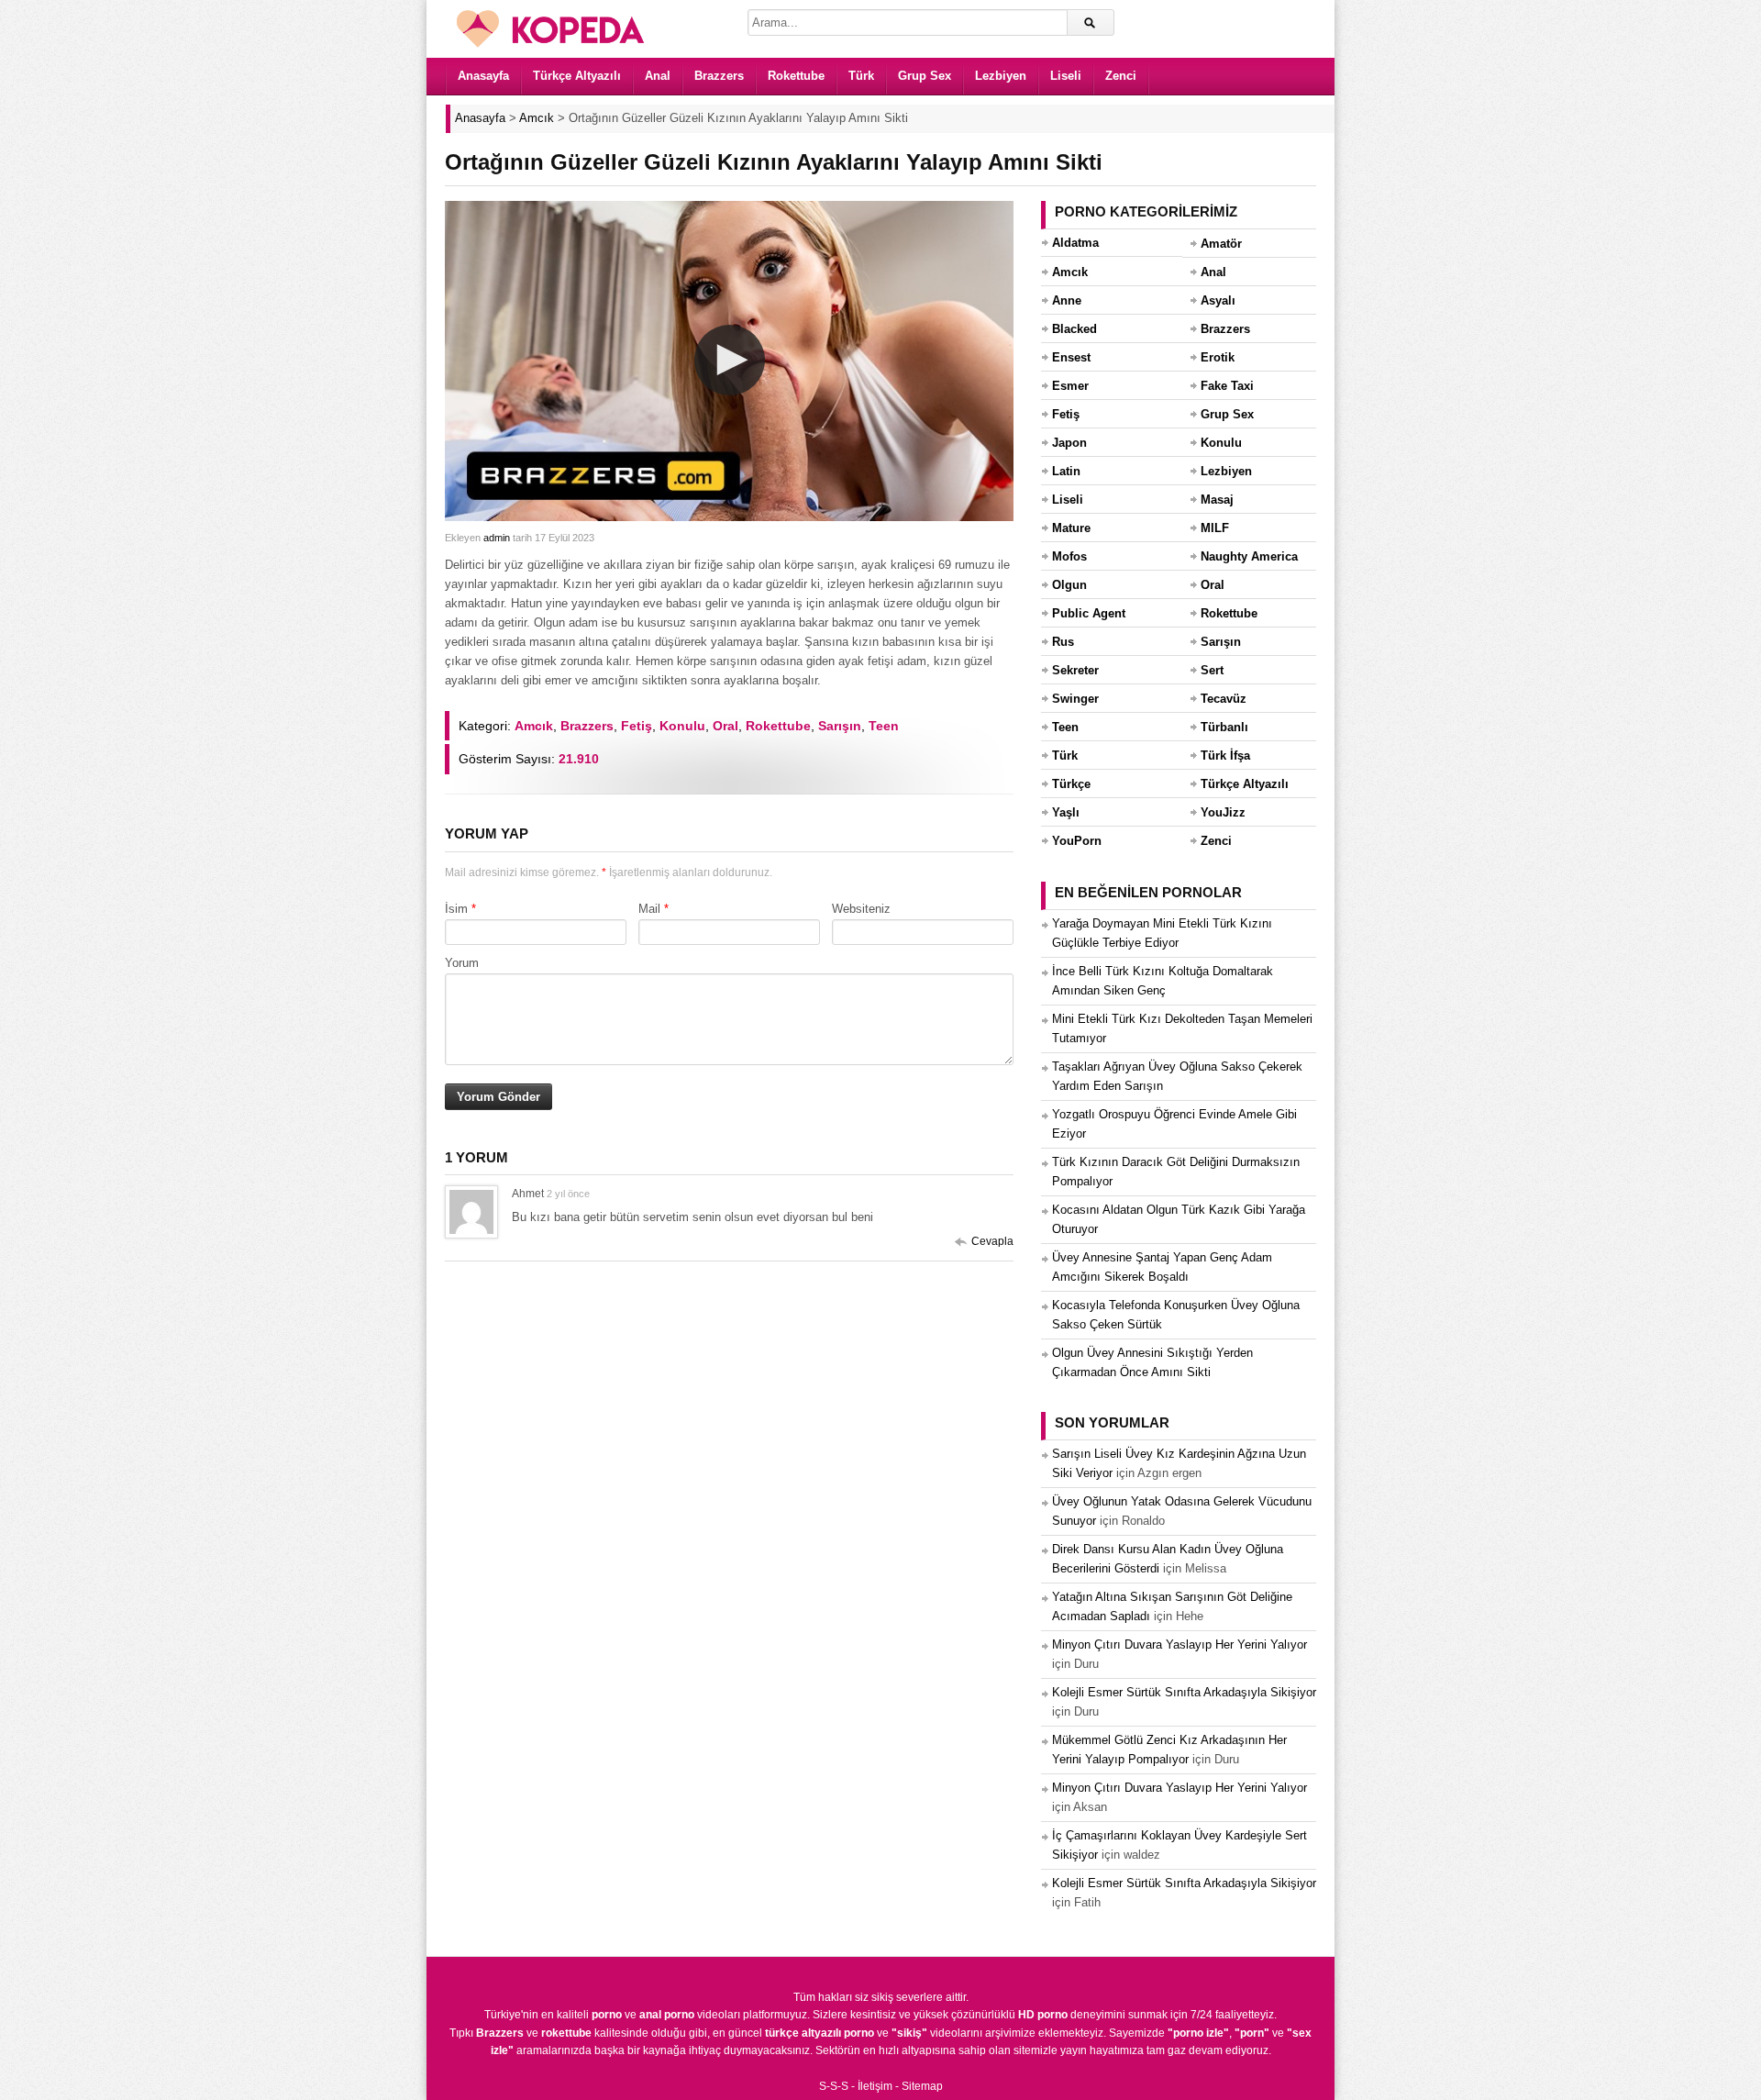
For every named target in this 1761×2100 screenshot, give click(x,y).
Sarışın (840, 726)
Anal (658, 76)
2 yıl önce (568, 1194)
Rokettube (796, 76)
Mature (1071, 528)
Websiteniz (861, 909)
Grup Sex (925, 76)
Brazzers (719, 76)
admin (497, 538)
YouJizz (1223, 812)
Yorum (462, 963)
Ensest (1071, 357)
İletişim (875, 2086)
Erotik (1218, 357)
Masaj (1217, 500)
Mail (649, 909)
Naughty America (1249, 556)
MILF (1215, 528)
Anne (1067, 300)
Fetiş (637, 726)
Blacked (1074, 329)
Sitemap (922, 2086)
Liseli (1066, 76)
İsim (456, 909)
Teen (884, 726)
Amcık (534, 726)
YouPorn (1077, 841)
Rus (1063, 642)
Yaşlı (1066, 812)
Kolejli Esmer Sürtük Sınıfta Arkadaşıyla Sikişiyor (1184, 1692)
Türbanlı (1224, 727)
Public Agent (1089, 613)
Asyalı (1218, 300)
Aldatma (1075, 243)
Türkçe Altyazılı (577, 76)
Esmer (1070, 386)
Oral (725, 726)
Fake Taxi (1227, 386)
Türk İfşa (1225, 756)
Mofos (1069, 556)
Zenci (1121, 76)
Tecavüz (1224, 699)
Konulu (682, 726)
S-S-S (834, 2086)
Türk (861, 76)
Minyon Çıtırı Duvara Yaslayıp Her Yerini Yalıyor (1180, 1644)
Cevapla (992, 1241)
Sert (1212, 670)
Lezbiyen (1001, 76)
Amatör (1221, 244)
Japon (1069, 443)
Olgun (1069, 585)
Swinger (1075, 699)
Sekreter (1075, 670)
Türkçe (1071, 784)
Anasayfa (483, 76)
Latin (1066, 471)
